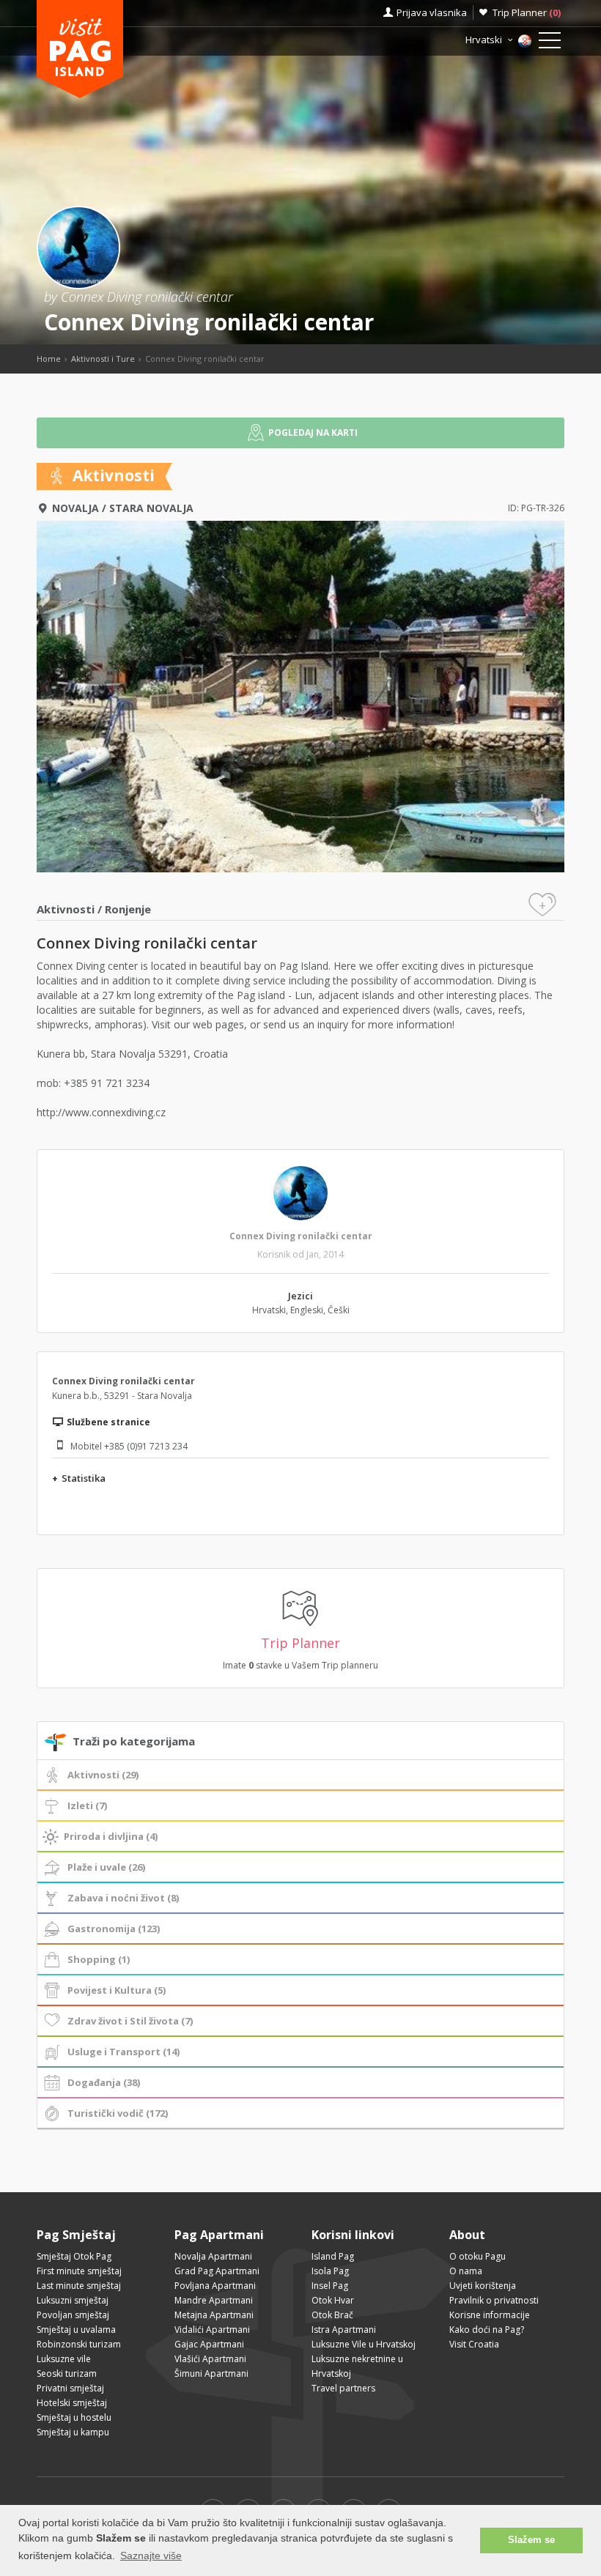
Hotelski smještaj (72, 2403)
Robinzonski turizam (79, 2344)
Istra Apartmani (344, 2330)
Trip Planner (527, 12)
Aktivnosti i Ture (103, 359)
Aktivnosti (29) (103, 1775)
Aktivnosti (66, 909)
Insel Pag (330, 2286)
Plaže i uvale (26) (106, 1867)
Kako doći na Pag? (487, 2330)
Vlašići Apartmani (210, 2359)
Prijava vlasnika (432, 12)
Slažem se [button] (531, 2540)
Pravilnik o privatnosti (494, 2300)
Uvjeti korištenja (483, 2286)
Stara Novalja (151, 508)
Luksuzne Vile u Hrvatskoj (364, 2344)
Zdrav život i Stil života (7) (130, 2021)
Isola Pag (330, 2271)
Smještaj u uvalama (76, 2330)
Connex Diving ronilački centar (301, 1236)
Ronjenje (128, 909)
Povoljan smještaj (73, 2315)
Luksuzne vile (64, 2359)
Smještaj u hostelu (74, 2417)
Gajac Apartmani (209, 2344)
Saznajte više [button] (151, 2555)
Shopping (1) (99, 1959)
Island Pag (333, 2256)
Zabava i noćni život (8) (123, 1898)
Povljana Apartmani (215, 2286)
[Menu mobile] (550, 43)
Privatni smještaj (70, 2388)
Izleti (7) (87, 1805)
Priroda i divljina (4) (111, 1836)
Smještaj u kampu (73, 2432)
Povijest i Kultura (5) (117, 1990)
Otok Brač (332, 2315)
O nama (466, 2271)
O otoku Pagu (478, 2256)
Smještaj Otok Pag (74, 2256)
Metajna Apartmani (214, 2315)
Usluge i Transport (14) (123, 2052)
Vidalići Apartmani (212, 2330)
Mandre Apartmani (214, 2300)
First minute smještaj (79, 2271)
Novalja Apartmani (213, 2256)
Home (49, 359)
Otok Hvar (333, 2300)
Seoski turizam (67, 2373)
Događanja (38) (104, 2082)
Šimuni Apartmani (211, 2373)
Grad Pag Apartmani (217, 2271)
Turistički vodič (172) (118, 2113)
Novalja (75, 508)
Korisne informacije (490, 2315)
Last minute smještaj (79, 2286)
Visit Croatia (474, 2344)
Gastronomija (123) (114, 1929)
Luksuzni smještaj (73, 2300)
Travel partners (343, 2388)
